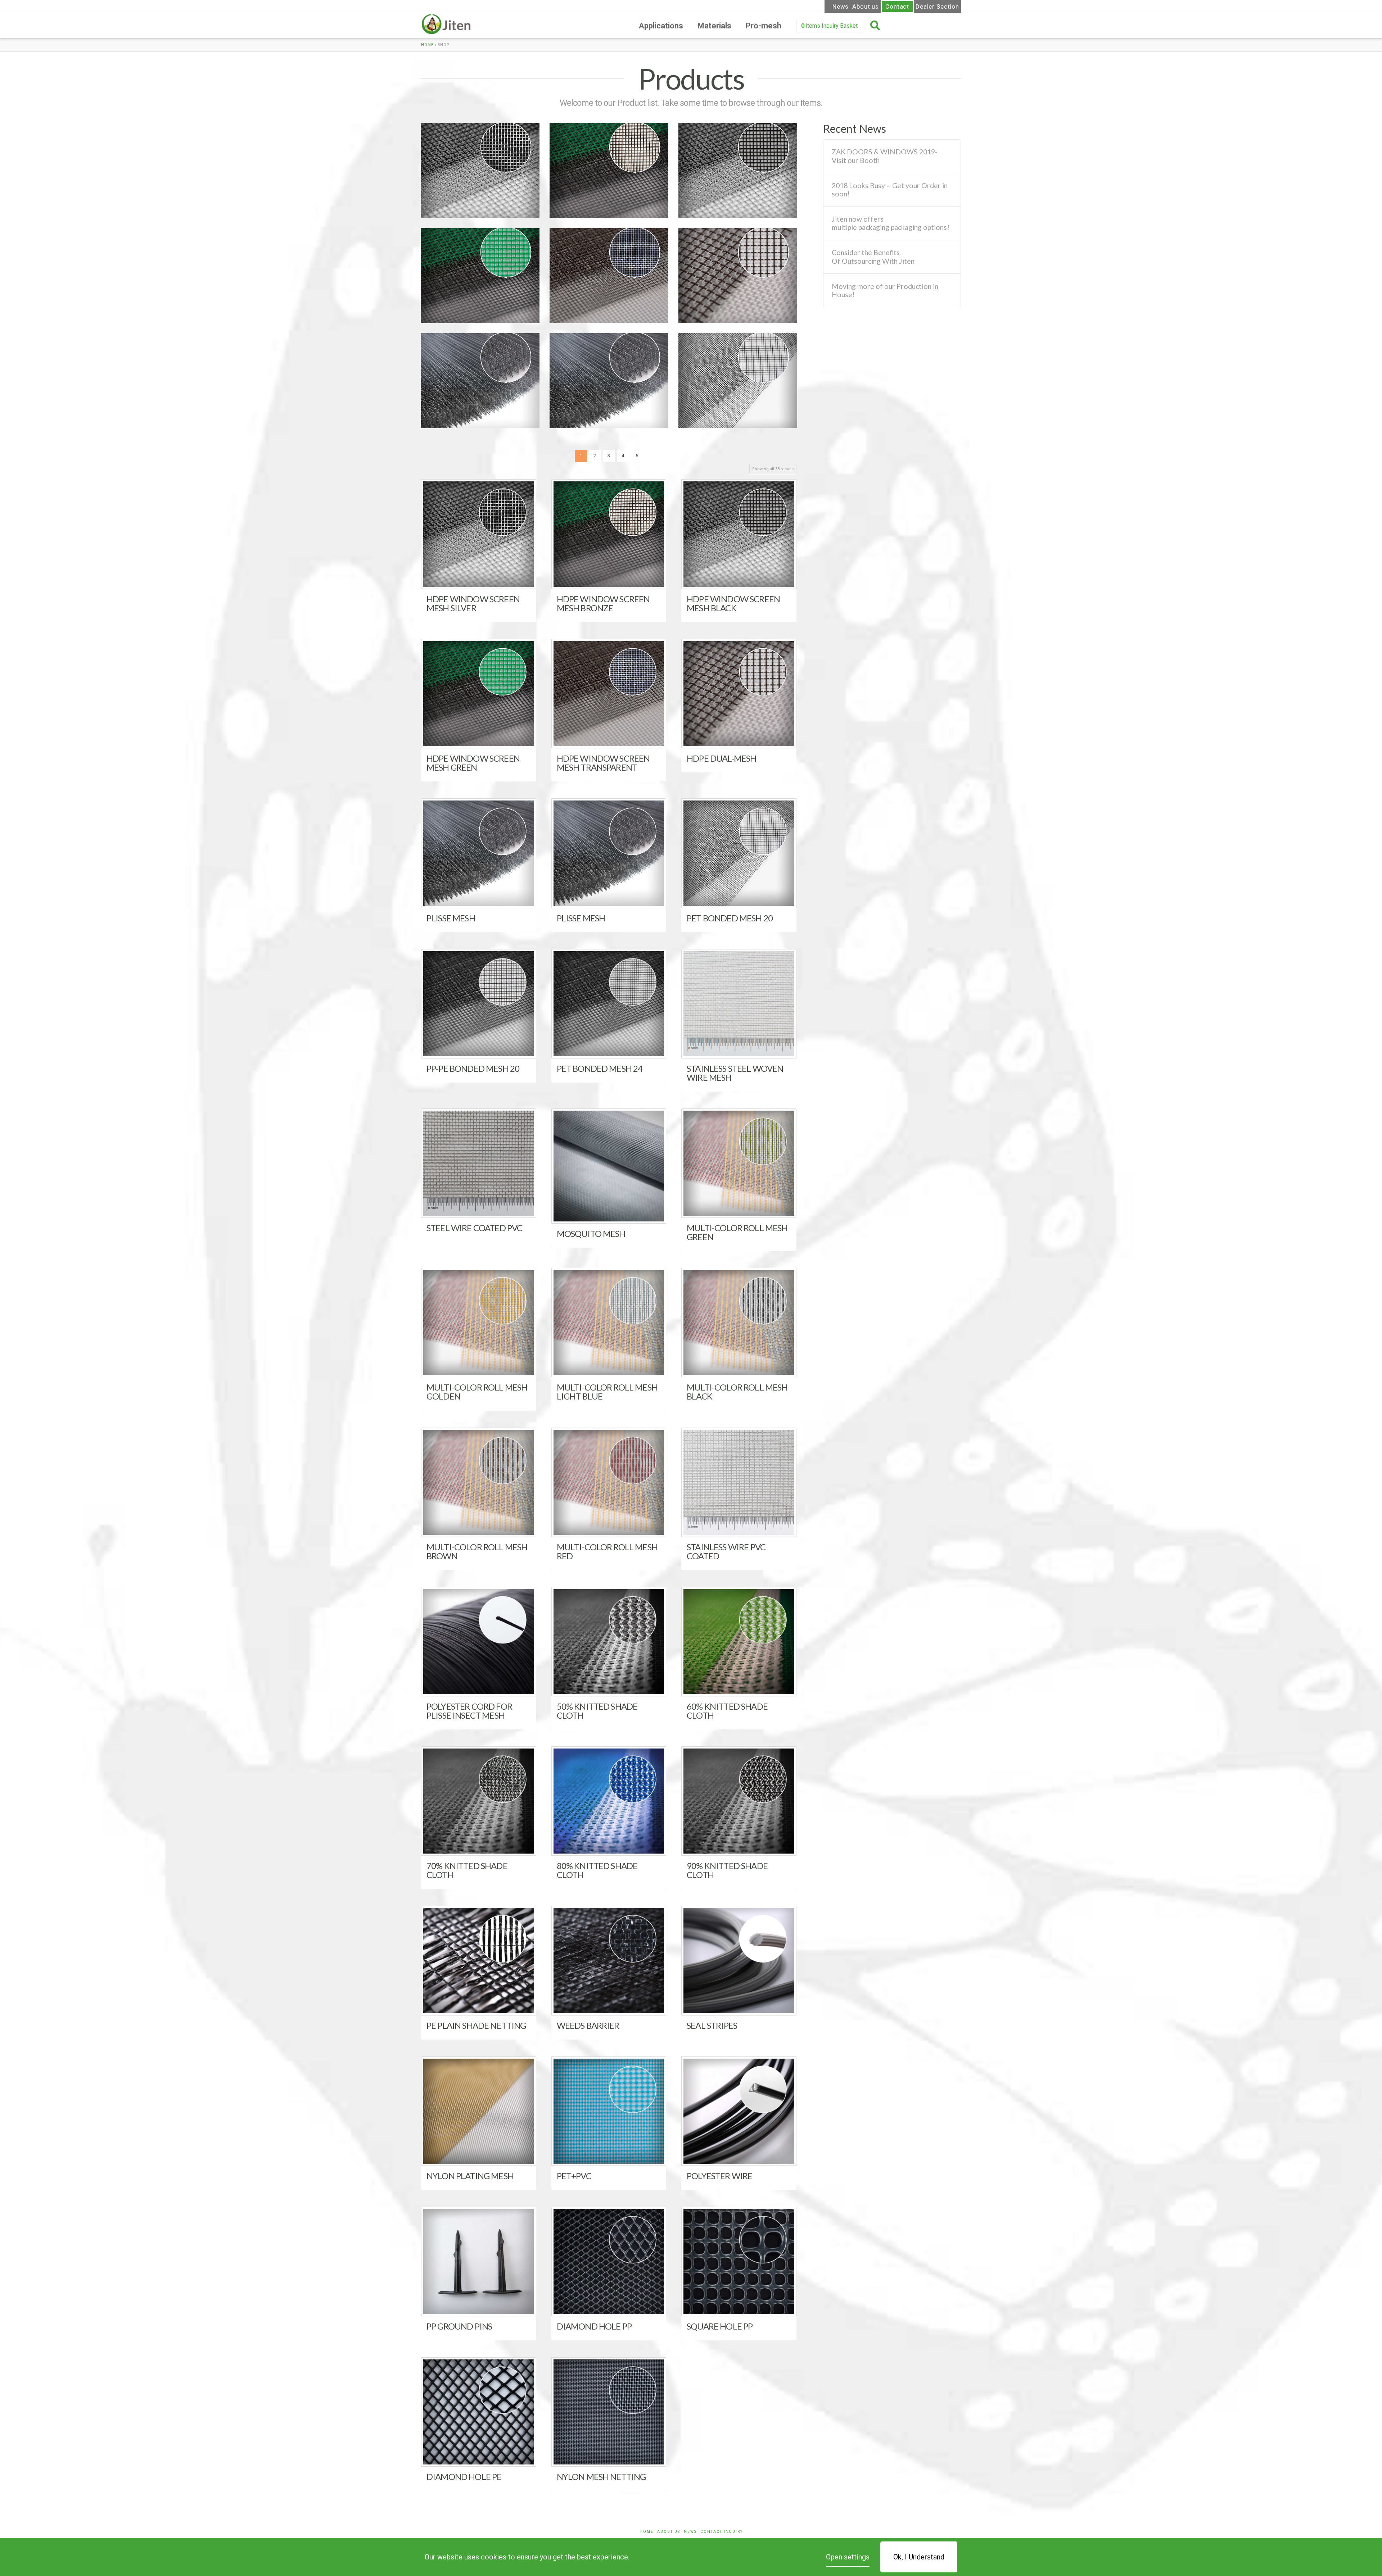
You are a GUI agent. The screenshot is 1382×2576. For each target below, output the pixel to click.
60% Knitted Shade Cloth (727, 1711)
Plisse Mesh (449, 378)
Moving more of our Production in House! (885, 290)
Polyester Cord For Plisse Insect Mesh (469, 1711)
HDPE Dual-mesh (715, 273)
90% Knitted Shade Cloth (727, 1870)
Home (427, 45)
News (841, 6)
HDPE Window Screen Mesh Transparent (603, 276)
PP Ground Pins (459, 2326)
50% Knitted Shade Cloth (597, 1711)
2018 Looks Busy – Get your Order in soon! (890, 190)
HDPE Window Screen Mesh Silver (474, 171)
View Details (481, 577)
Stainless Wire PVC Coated (726, 1551)
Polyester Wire (719, 2176)
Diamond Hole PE (464, 2477)
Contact (897, 6)
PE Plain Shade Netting (476, 2025)
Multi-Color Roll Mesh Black (737, 1392)
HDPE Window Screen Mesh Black (732, 171)
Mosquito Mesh (591, 1233)
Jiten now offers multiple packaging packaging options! (891, 223)
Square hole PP (720, 2326)
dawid (438, 208)
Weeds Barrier (588, 2025)
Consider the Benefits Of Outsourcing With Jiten (873, 257)
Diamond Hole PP (594, 2326)
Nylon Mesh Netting (601, 2477)
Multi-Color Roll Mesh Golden (477, 1392)
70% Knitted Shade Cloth (467, 1870)
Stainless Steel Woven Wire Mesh (735, 1073)
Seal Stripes (712, 2025)
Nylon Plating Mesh (470, 2176)
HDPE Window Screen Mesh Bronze (603, 171)
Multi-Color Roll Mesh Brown (477, 1551)
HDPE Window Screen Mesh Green (474, 276)
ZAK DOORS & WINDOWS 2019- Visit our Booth (885, 156)
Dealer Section (937, 6)
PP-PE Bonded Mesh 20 (473, 1068)
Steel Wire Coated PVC (474, 1228)
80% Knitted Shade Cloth (597, 1870)
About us (866, 6)
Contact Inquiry (722, 2532)
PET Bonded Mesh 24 (600, 1068)
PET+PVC (574, 2176)
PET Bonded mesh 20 (721, 378)
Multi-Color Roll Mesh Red (607, 1551)
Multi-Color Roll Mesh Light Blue (607, 1392)
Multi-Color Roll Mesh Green (737, 1232)
